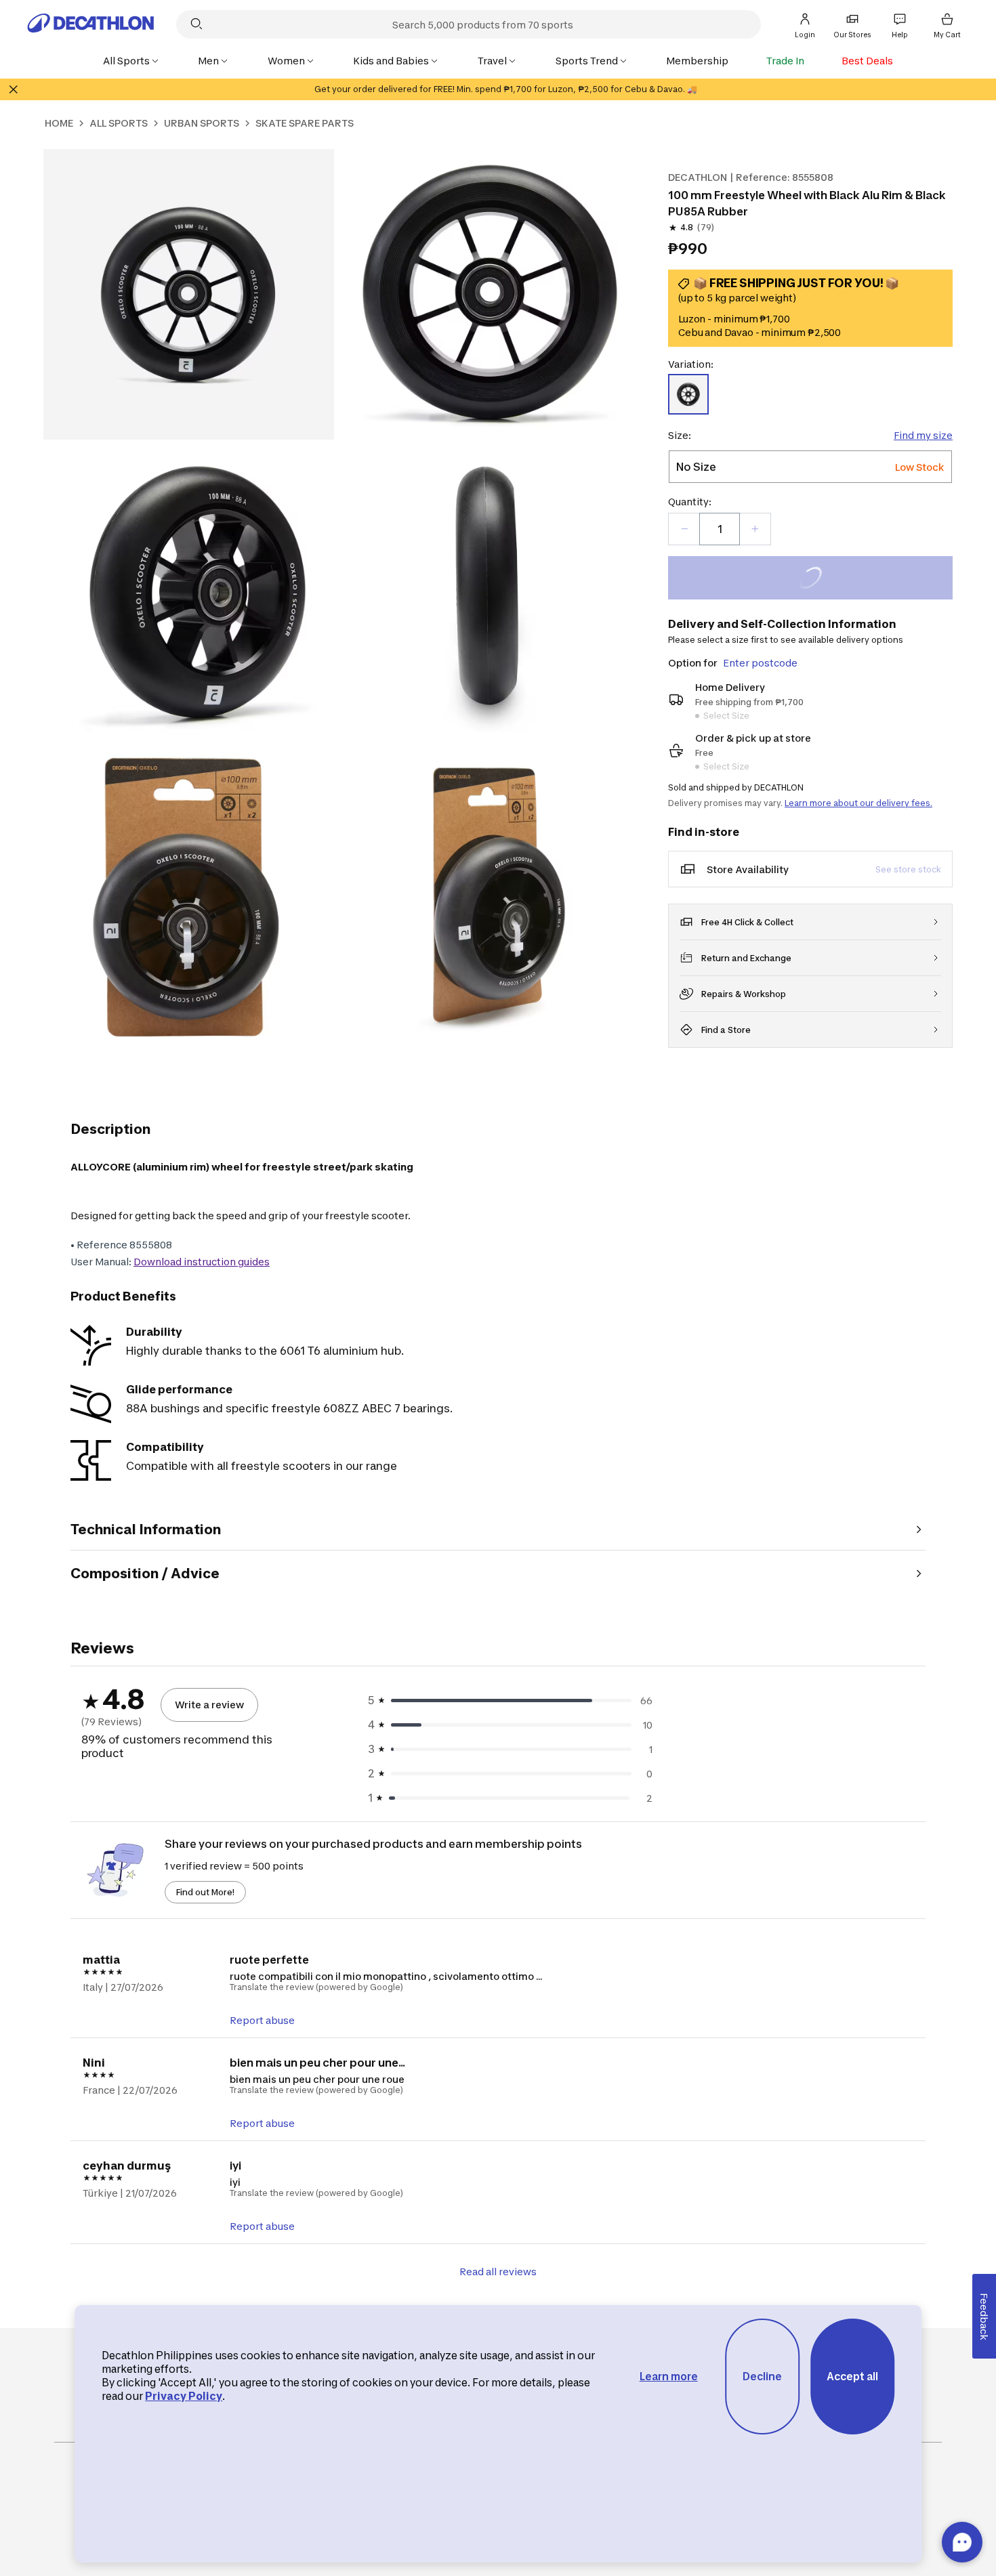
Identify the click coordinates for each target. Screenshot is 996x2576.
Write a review (209, 1705)
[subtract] (684, 529)
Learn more (669, 2377)
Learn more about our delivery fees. (858, 803)
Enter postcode (760, 663)
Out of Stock (818, 579)
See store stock (908, 869)
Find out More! (205, 1892)
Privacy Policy (184, 2396)
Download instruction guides (202, 1262)
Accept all (852, 2377)
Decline (762, 2377)
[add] (755, 529)
